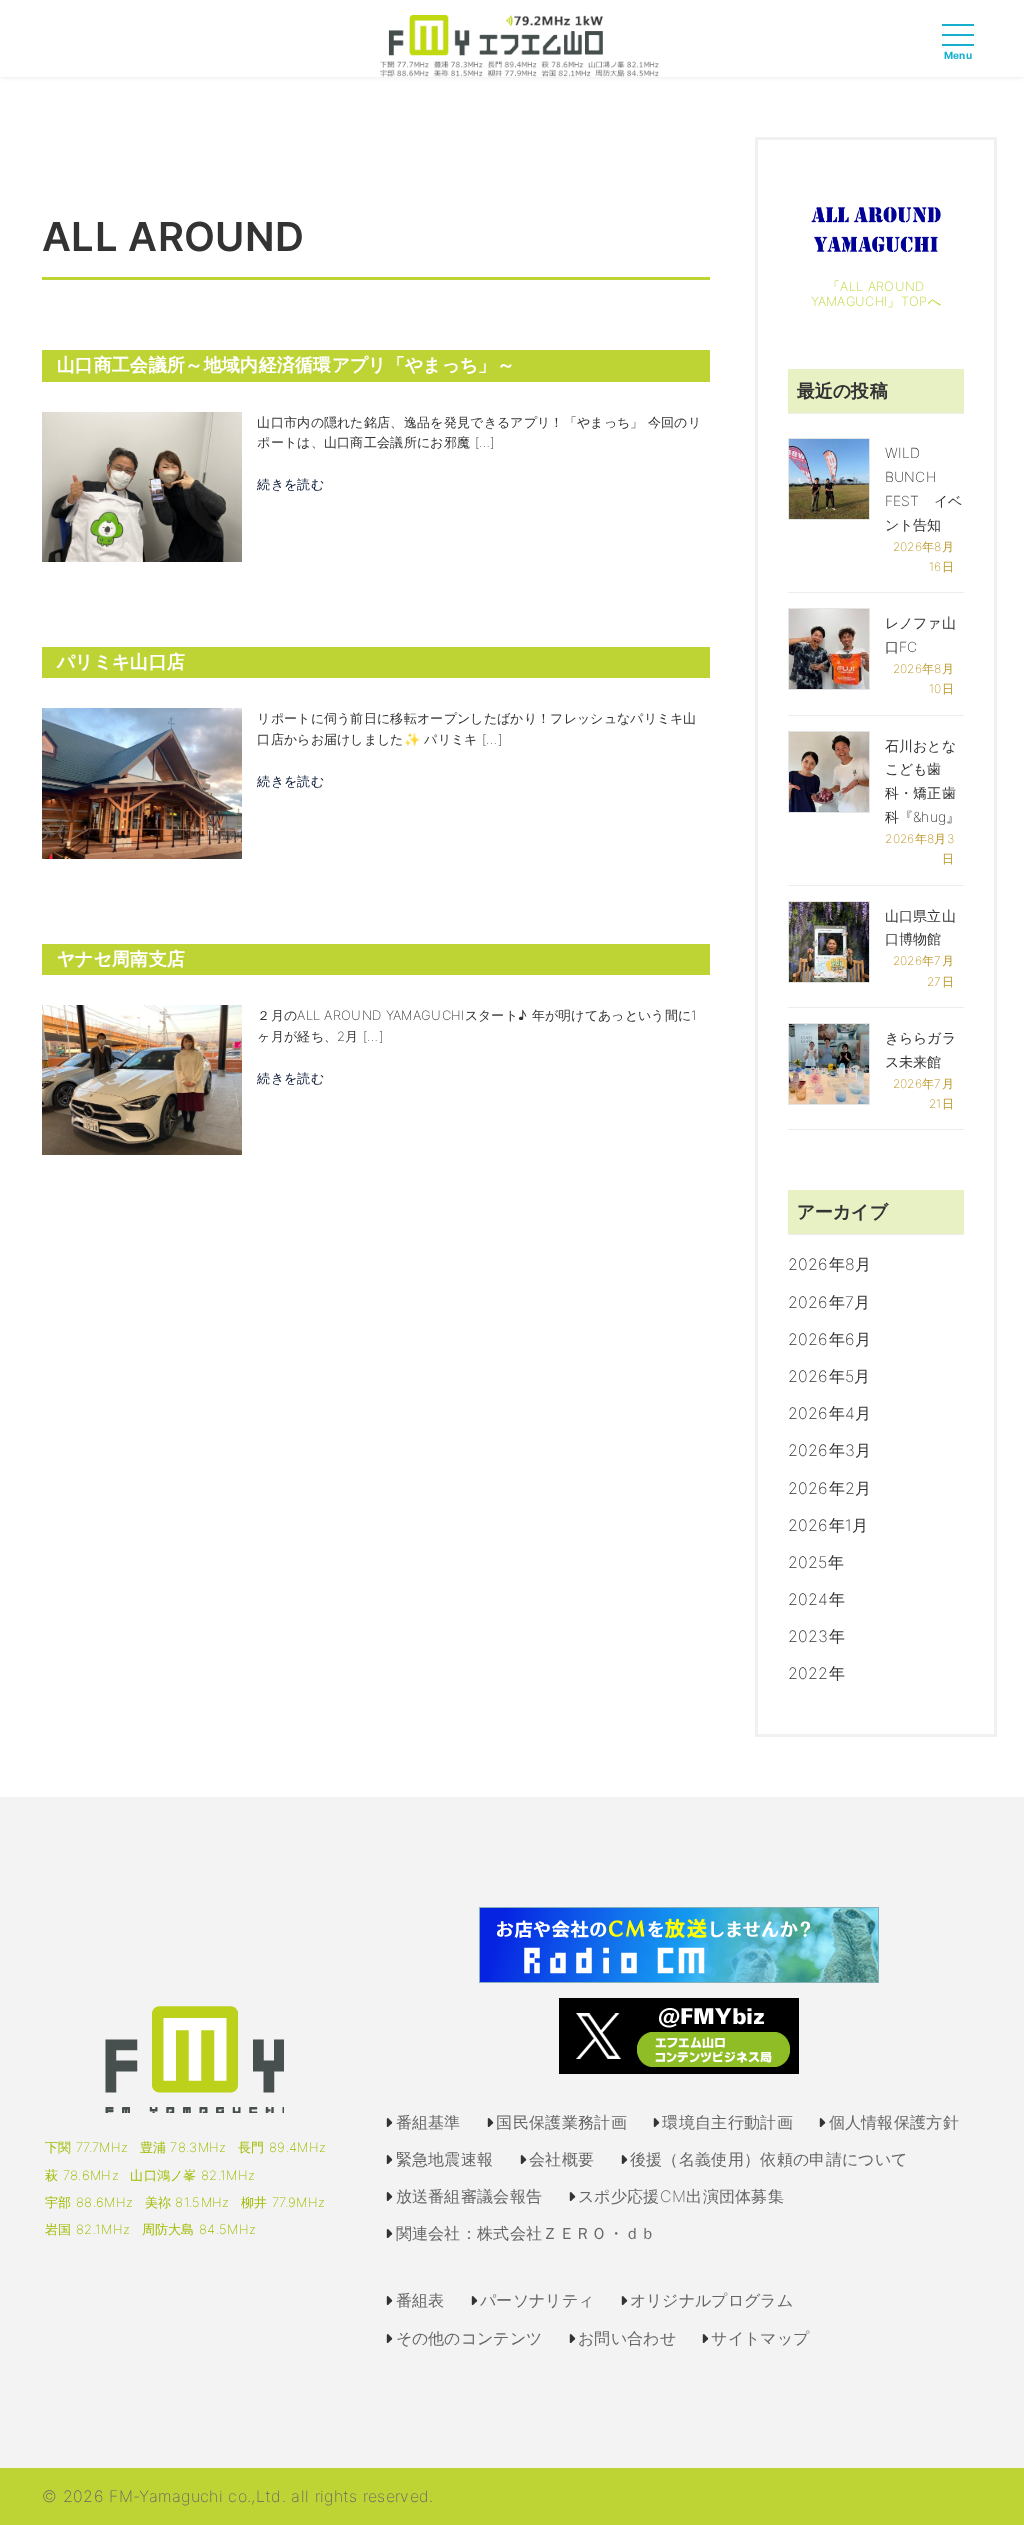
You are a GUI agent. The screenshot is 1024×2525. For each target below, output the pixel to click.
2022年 (817, 1673)
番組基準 (428, 2122)
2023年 (817, 1636)
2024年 (817, 1599)
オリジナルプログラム (711, 2300)
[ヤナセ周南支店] (142, 1079)
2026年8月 (830, 1264)
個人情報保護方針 (894, 2122)
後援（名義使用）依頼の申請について (768, 2159)
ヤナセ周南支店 (121, 959)
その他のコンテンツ (469, 2338)
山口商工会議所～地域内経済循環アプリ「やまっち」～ (286, 365)
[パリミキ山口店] (142, 782)
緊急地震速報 (445, 2159)
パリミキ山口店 (121, 662)
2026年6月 (830, 1339)
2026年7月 (829, 1302)
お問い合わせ (627, 2338)
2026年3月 (830, 1450)
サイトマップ (760, 2338)
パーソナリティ (537, 2300)
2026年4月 (830, 1413)
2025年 (816, 1562)
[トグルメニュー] (963, 53)
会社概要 (561, 2159)
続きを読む (290, 484)
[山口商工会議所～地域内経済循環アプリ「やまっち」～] (142, 485)
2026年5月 (829, 1376)
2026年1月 (828, 1525)
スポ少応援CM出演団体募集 (681, 2196)
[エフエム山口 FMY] (512, 44)
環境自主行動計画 (727, 2122)
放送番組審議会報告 (469, 2196)
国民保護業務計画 (561, 2122)
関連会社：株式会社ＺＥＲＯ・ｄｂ (526, 2233)
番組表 (420, 2300)
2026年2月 (830, 1488)
